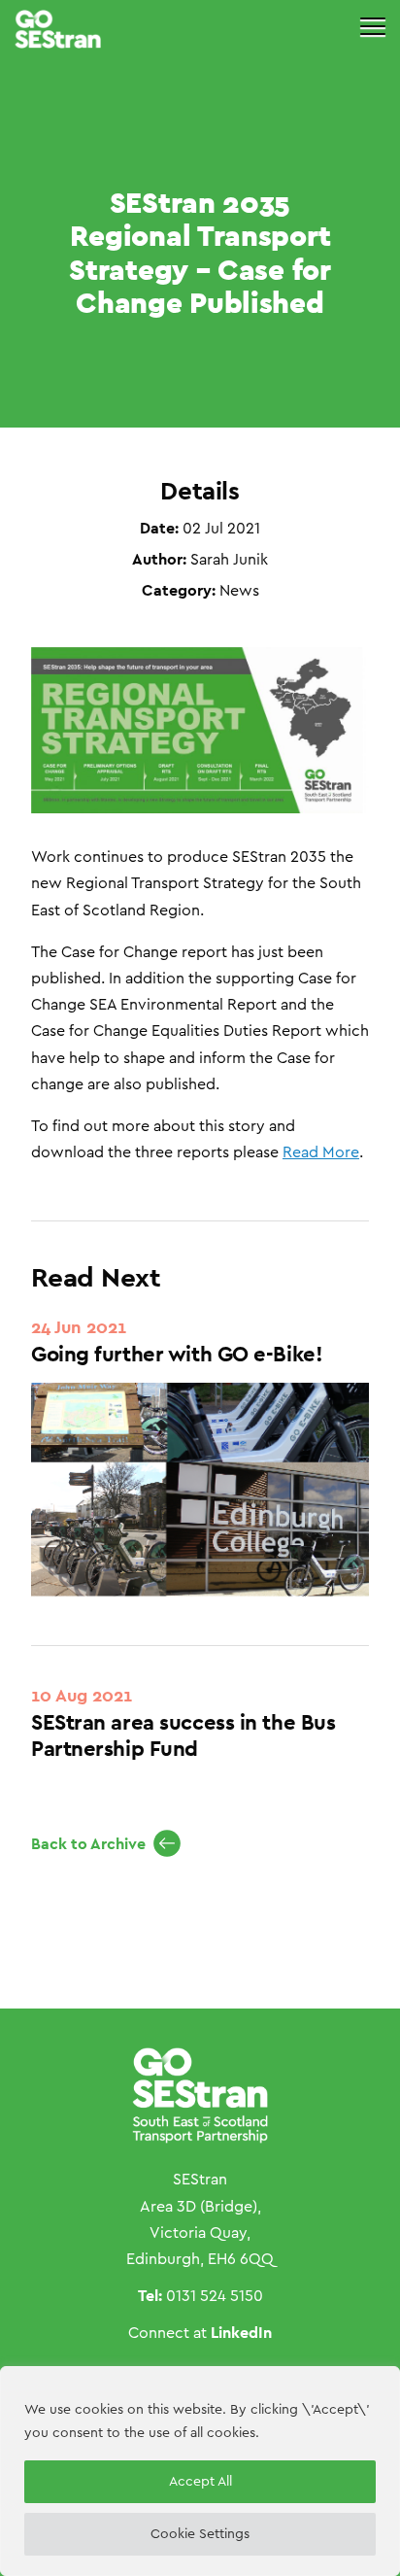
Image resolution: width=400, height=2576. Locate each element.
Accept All (200, 2482)
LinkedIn (241, 2333)
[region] (200, 2471)
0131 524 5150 (215, 2296)
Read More (321, 1152)
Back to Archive (88, 1844)
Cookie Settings (200, 2534)
